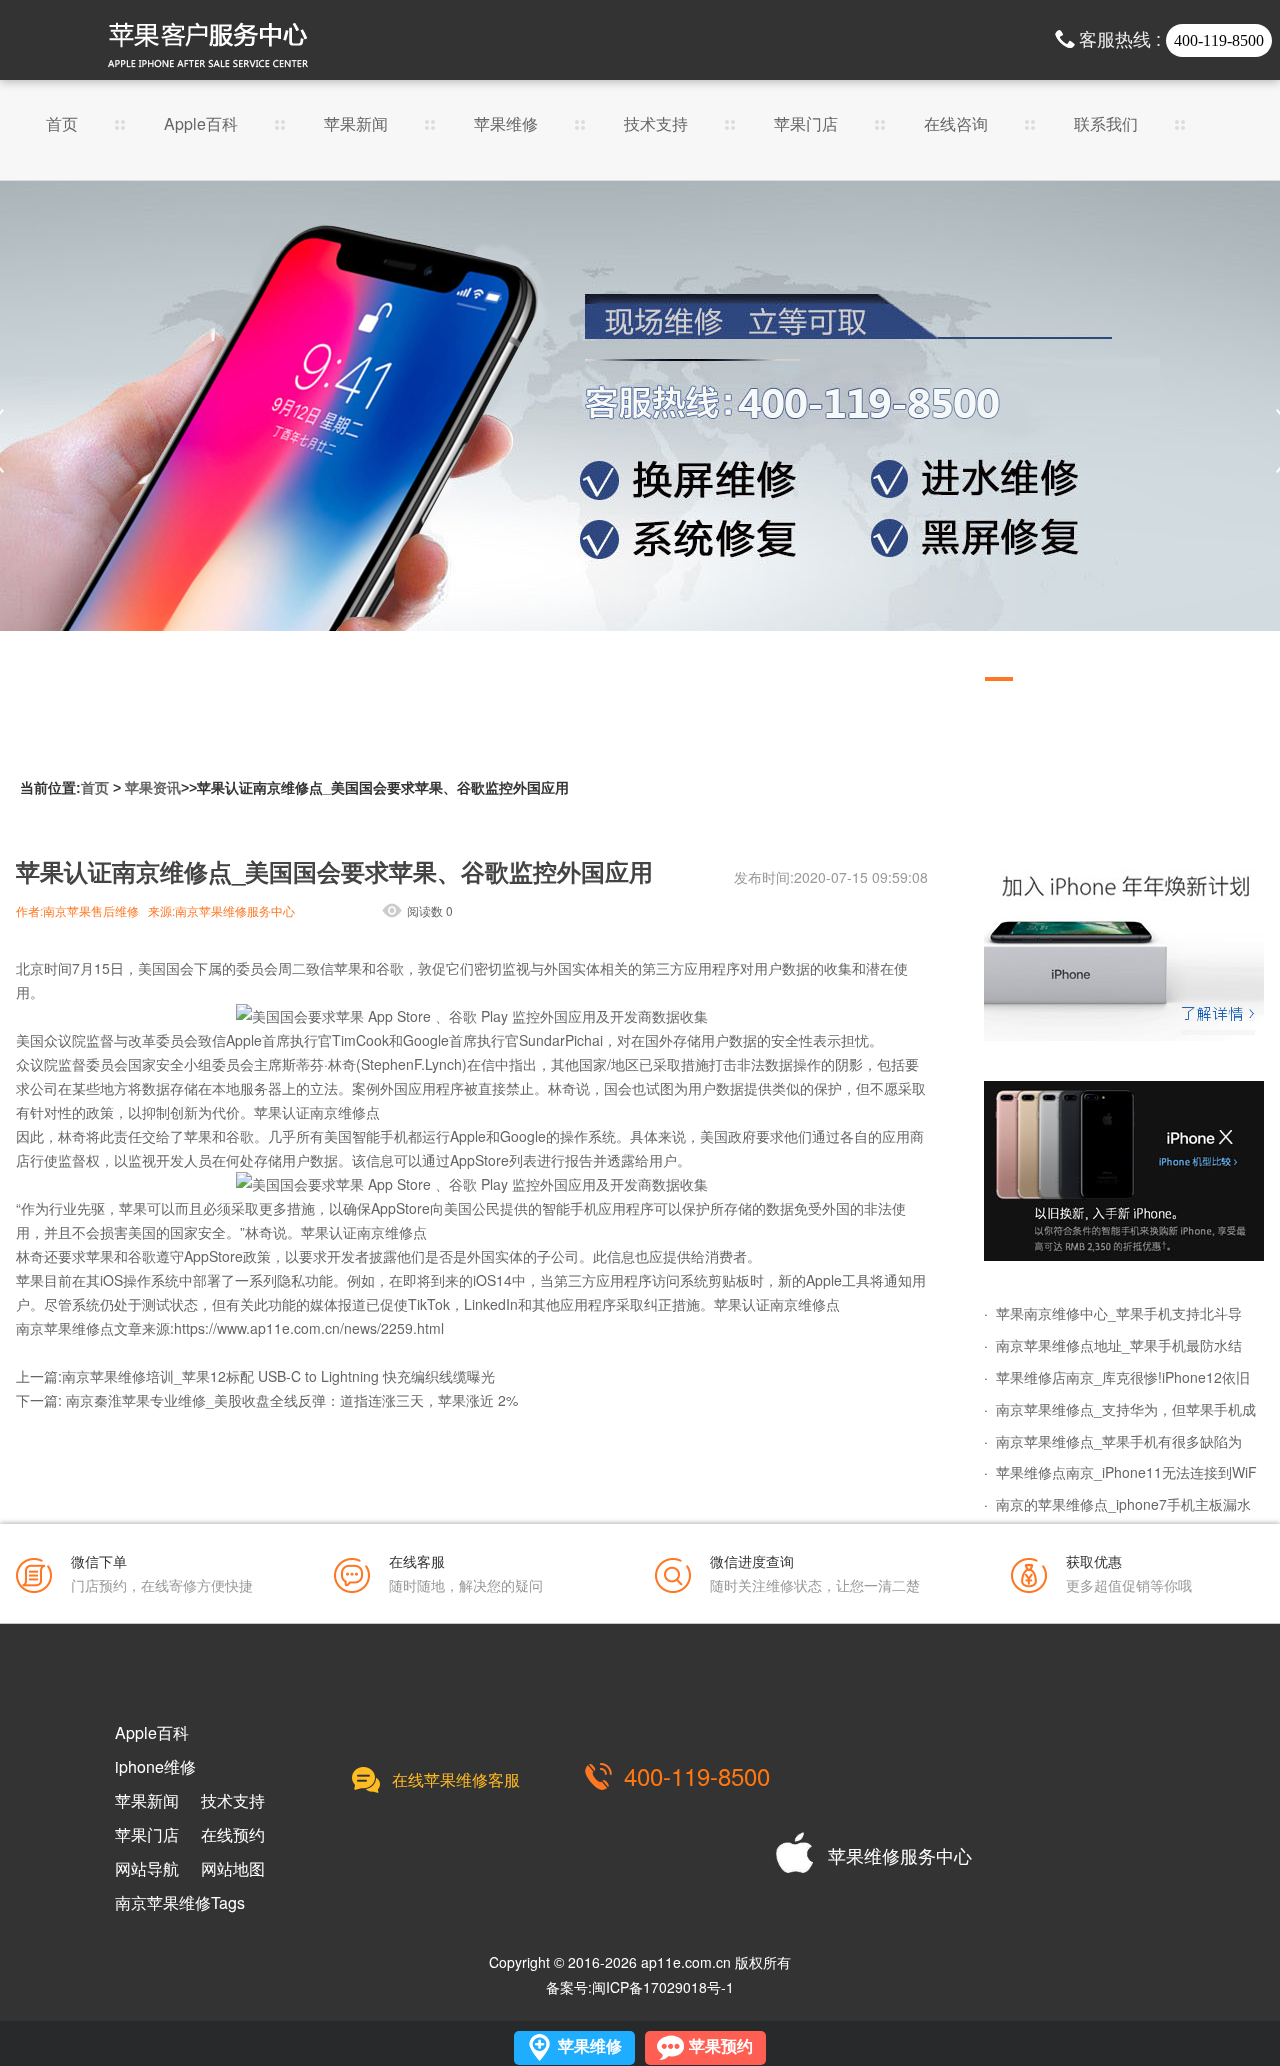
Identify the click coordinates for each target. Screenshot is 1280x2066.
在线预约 (233, 1835)
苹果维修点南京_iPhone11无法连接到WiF (1126, 1472)
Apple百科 (201, 125)
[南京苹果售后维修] (1124, 1171)
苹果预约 (721, 2046)
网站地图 (233, 1869)
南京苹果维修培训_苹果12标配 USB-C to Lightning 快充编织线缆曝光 (278, 1376)
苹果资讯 (153, 788)
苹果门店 (806, 125)
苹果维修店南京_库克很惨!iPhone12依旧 (1123, 1377)
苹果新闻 (356, 125)
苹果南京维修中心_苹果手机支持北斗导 (1119, 1313)
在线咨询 (956, 125)
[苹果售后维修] (640, 441)
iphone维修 (155, 1767)
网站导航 (147, 1869)
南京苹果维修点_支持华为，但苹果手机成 (1126, 1409)
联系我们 (1106, 125)
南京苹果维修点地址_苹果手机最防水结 (1119, 1345)
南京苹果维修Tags (180, 1903)
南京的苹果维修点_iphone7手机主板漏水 (1123, 1504)
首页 (62, 125)
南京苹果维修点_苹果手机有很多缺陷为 (1119, 1441)
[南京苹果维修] (1124, 951)
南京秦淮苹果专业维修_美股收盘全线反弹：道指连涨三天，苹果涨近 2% (292, 1400)
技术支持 (656, 125)
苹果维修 (506, 125)
